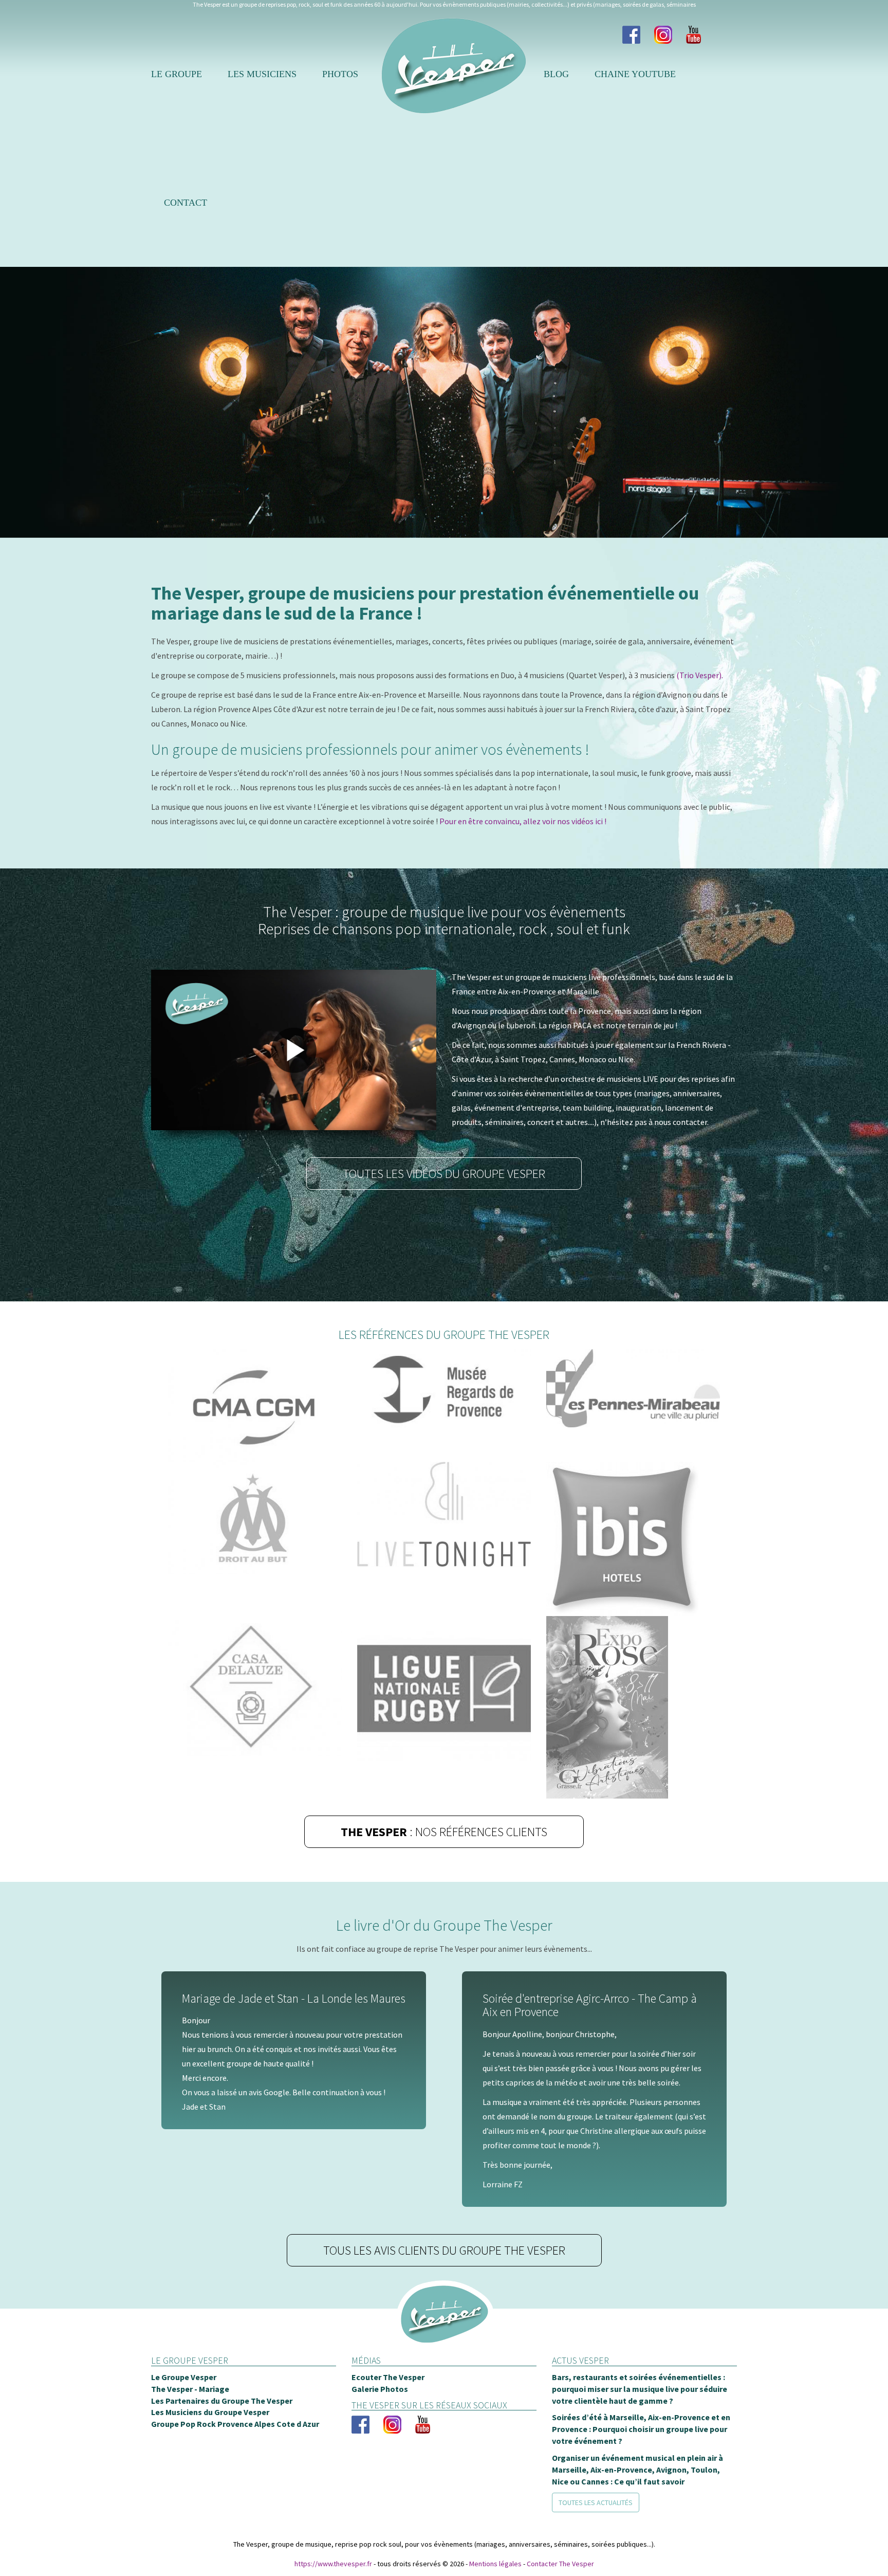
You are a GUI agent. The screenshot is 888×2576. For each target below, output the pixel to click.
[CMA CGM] (255, 1405)
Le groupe (177, 74)
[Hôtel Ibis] (633, 1539)
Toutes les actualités (596, 2523)
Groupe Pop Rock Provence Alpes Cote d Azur (235, 2444)
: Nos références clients (444, 1832)
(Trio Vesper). (700, 675)
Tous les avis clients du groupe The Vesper (444, 2270)
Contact (186, 203)
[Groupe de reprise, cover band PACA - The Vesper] (444, 2349)
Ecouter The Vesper (388, 2398)
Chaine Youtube (635, 74)
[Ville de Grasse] (633, 1707)
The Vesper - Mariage (190, 2409)
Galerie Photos (380, 2409)
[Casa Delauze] (255, 1686)
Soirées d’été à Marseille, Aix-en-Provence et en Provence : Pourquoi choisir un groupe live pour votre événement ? (641, 2450)
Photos (340, 74)
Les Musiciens (262, 74)
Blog (556, 74)
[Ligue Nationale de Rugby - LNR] (444, 1689)
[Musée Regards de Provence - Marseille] (444, 1391)
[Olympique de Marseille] (255, 1518)
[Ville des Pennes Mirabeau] (633, 1388)
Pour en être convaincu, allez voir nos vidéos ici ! (523, 821)
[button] (25, 402)
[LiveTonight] (444, 1514)
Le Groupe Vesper (184, 2398)
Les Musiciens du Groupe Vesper (210, 2433)
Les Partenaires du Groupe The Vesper (222, 2421)
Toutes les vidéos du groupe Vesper (444, 1174)
